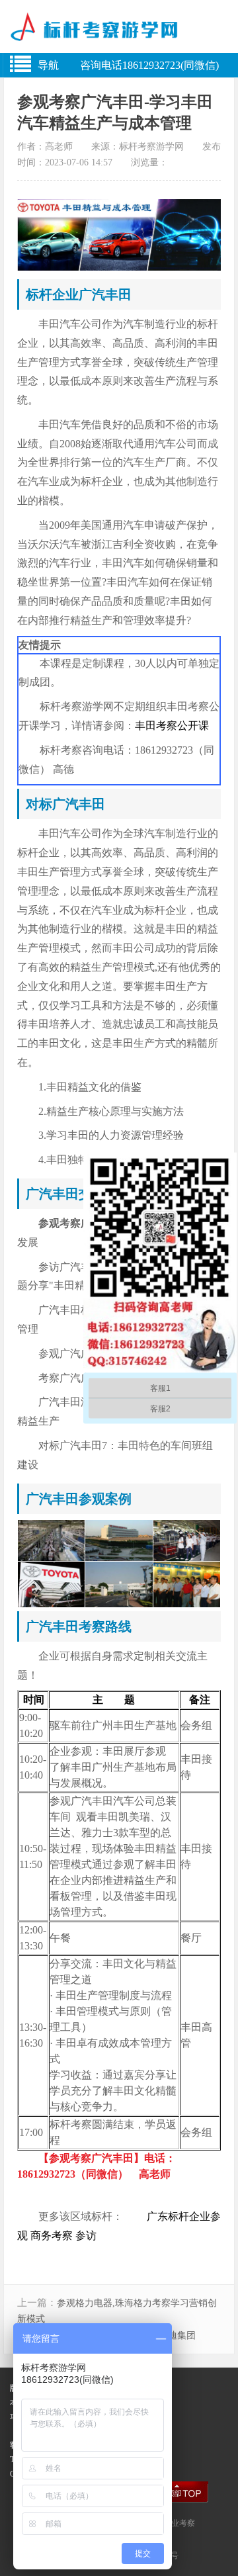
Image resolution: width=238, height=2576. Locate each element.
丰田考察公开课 (172, 726)
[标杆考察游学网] (119, 32)
